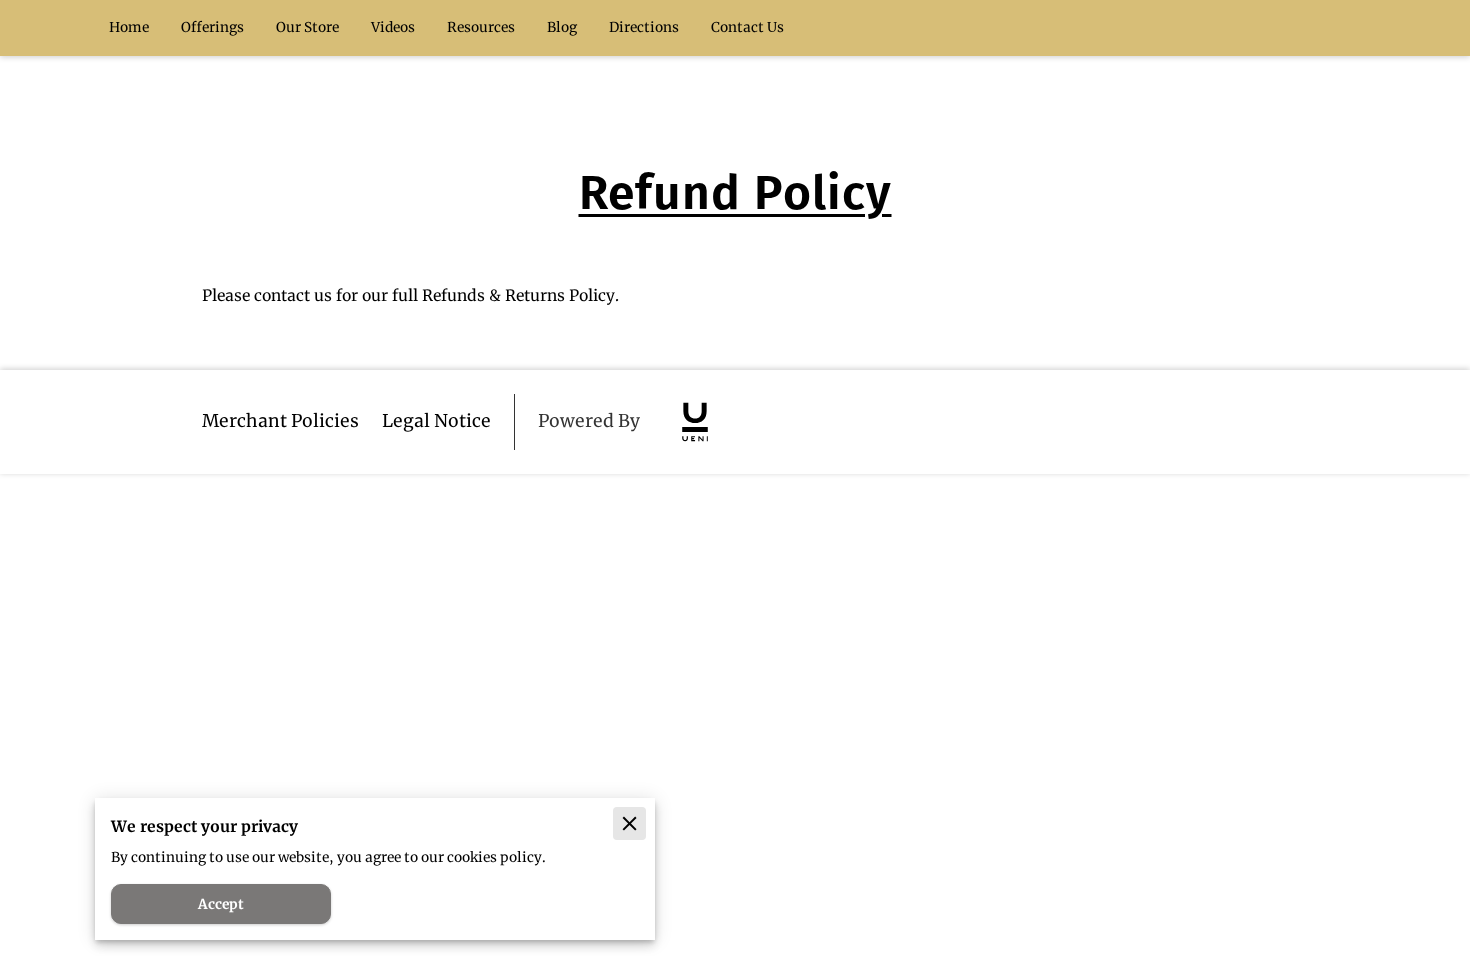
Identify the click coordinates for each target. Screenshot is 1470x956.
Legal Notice (436, 421)
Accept (221, 904)
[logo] (695, 422)
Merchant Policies (280, 421)
